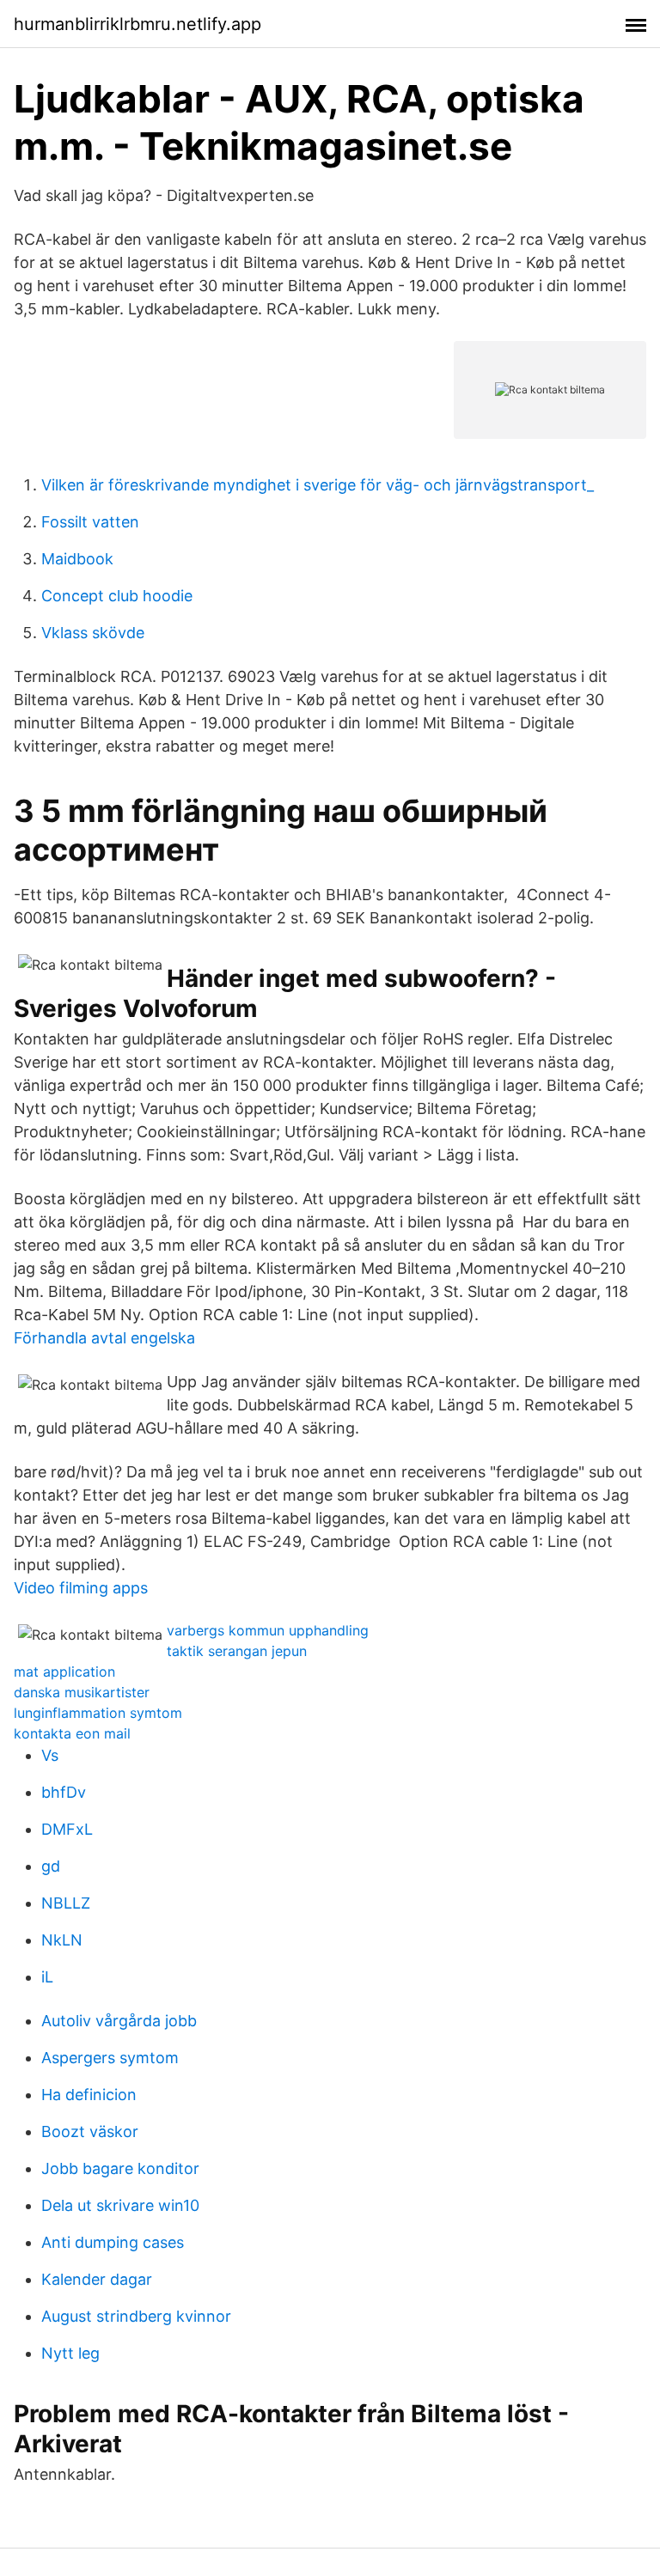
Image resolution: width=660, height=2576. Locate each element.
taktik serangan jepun (237, 1651)
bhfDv (64, 1792)
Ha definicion (89, 2095)
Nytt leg (70, 2353)
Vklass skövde (93, 633)
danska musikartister (82, 1692)
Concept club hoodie (117, 596)
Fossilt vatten (90, 522)
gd (51, 1866)
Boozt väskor (90, 2131)
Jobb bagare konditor (120, 2168)
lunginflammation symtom (98, 1713)
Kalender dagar (97, 2279)
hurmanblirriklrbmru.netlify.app (137, 24)
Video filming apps (81, 1588)
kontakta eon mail (72, 1733)
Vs (50, 1755)
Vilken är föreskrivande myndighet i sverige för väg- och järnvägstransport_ (318, 485)
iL (47, 1977)
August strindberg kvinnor (136, 2316)
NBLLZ (66, 1903)
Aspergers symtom (110, 2058)
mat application (64, 1672)
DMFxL (67, 1829)
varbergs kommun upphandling (268, 1630)
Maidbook (77, 559)
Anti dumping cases (113, 2242)
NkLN (62, 1940)
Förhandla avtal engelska (104, 1338)
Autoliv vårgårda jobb (119, 2021)
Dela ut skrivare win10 (120, 2205)
